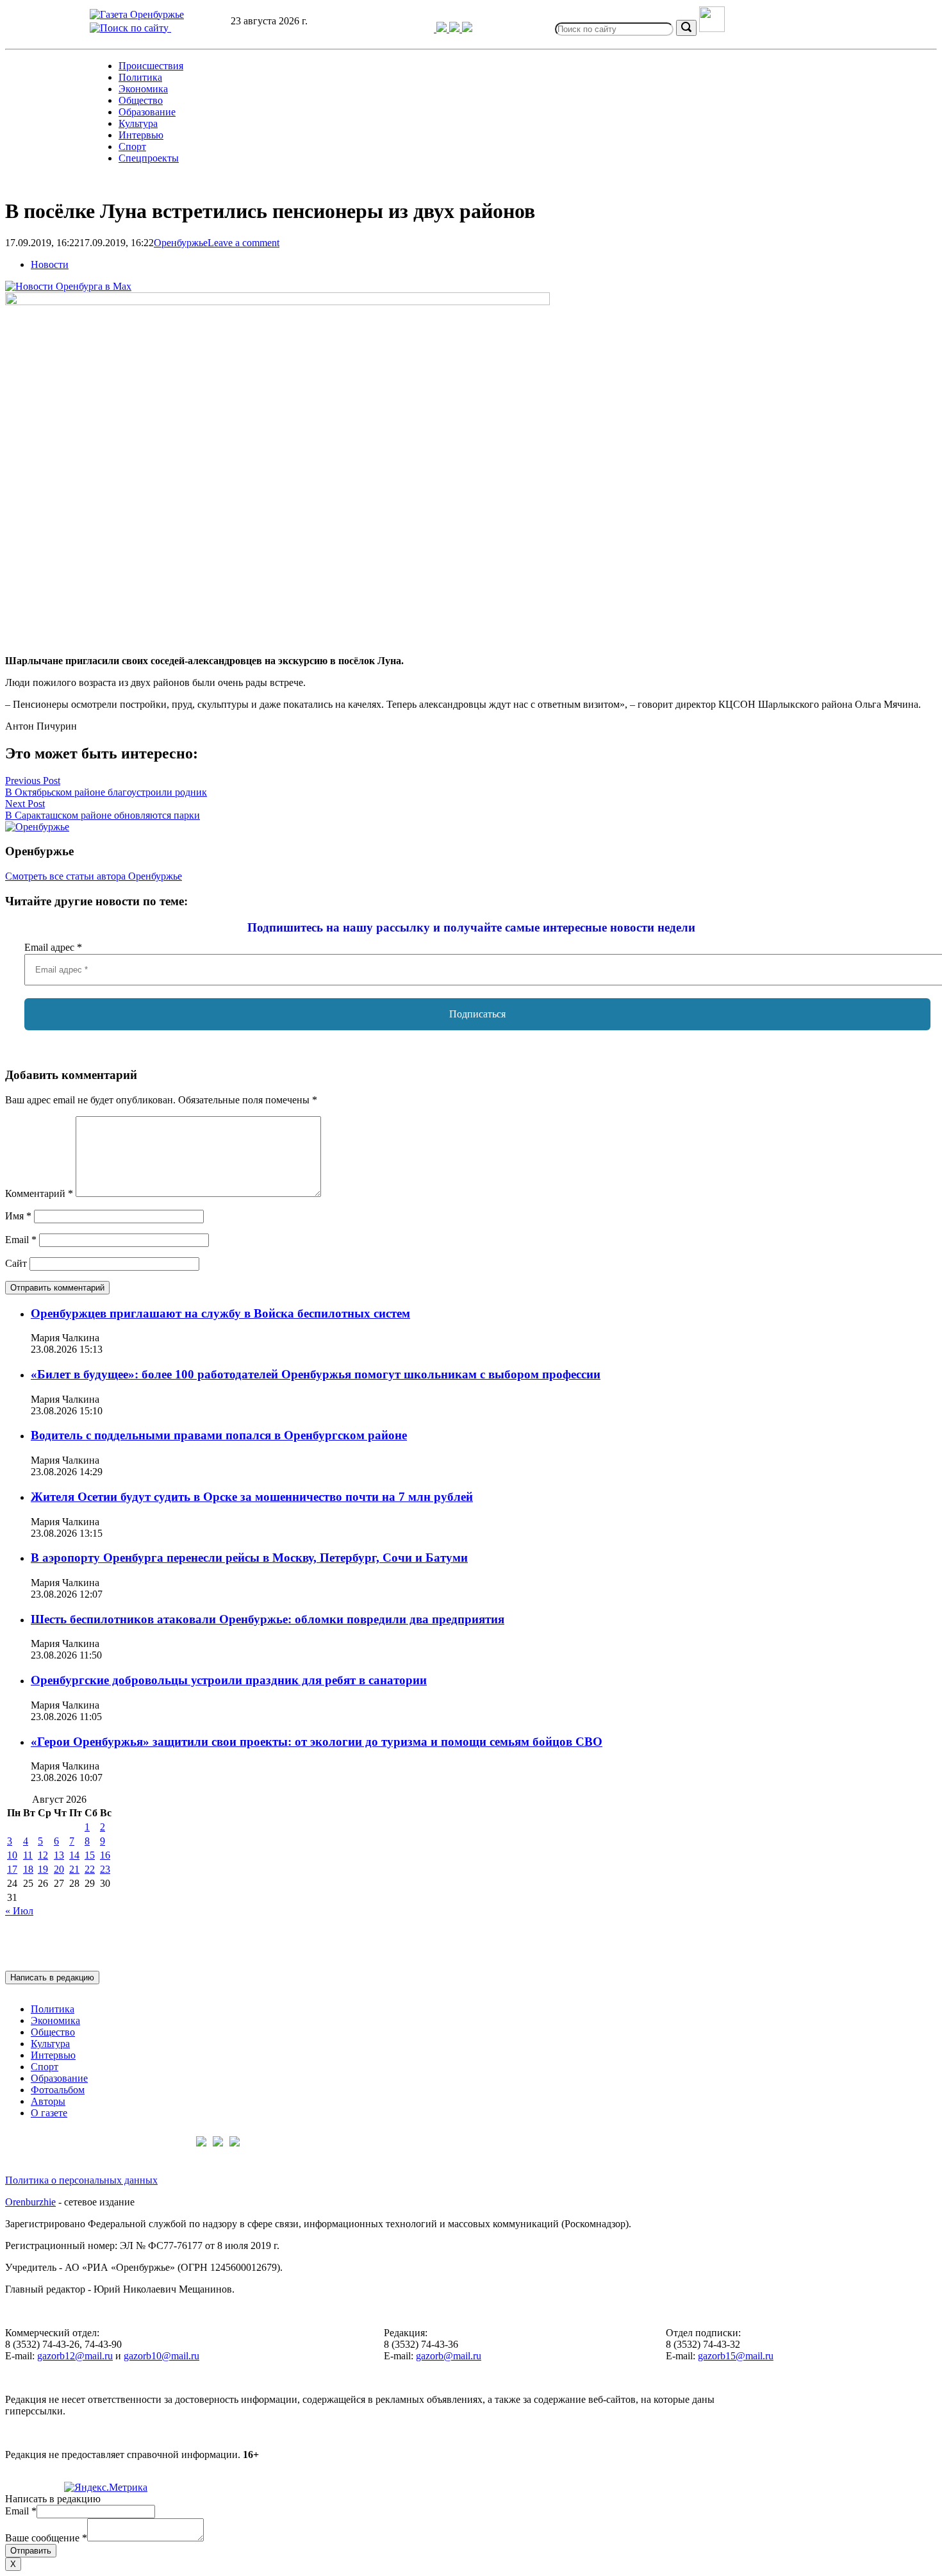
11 (28, 1855)
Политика (140, 77)
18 (28, 1869)
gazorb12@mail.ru (75, 2356)
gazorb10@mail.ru (161, 2356)
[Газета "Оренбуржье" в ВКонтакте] (443, 29)
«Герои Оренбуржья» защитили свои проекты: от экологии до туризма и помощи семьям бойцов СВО (317, 1742)
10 (12, 1855)
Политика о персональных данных (81, 2180)
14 (74, 1855)
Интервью (141, 135)
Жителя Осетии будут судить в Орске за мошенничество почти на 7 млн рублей (252, 1497)
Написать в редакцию (52, 1978)
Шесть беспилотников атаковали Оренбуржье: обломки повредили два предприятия (268, 1619)
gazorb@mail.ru (449, 2356)
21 (74, 1869)
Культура (138, 123)
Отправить (31, 2551)
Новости (50, 264)
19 (43, 1869)
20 (59, 1869)
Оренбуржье (181, 243)
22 (90, 1869)
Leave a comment (244, 243)
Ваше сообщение (46, 2538)
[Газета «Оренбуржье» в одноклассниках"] (456, 29)
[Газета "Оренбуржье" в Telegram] (423, 29)
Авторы (48, 2101)
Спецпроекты (149, 158)
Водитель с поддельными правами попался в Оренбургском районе (219, 1435)
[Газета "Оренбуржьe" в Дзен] (467, 29)
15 (90, 1855)
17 (12, 1869)
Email (21, 1240)
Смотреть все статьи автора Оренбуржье (94, 876)
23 (105, 1869)
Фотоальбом (58, 2090)
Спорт (132, 146)
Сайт (16, 1263)
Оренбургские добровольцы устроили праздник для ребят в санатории (229, 1680)
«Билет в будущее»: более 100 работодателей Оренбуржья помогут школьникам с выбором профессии (316, 1374)
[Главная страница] (137, 14)
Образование (147, 112)
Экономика (143, 89)
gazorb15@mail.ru (736, 2356)
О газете (49, 2113)
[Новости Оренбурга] (68, 286)
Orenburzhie (30, 2202)
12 (43, 1855)
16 (105, 1855)
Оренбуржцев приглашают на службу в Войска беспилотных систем (220, 1313)
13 (59, 1855)
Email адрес (53, 947)
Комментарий (39, 1193)
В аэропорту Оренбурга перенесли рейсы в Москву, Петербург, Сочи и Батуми (249, 1558)
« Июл (19, 1911)
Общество (141, 100)
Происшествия (151, 66)
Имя (18, 1216)
